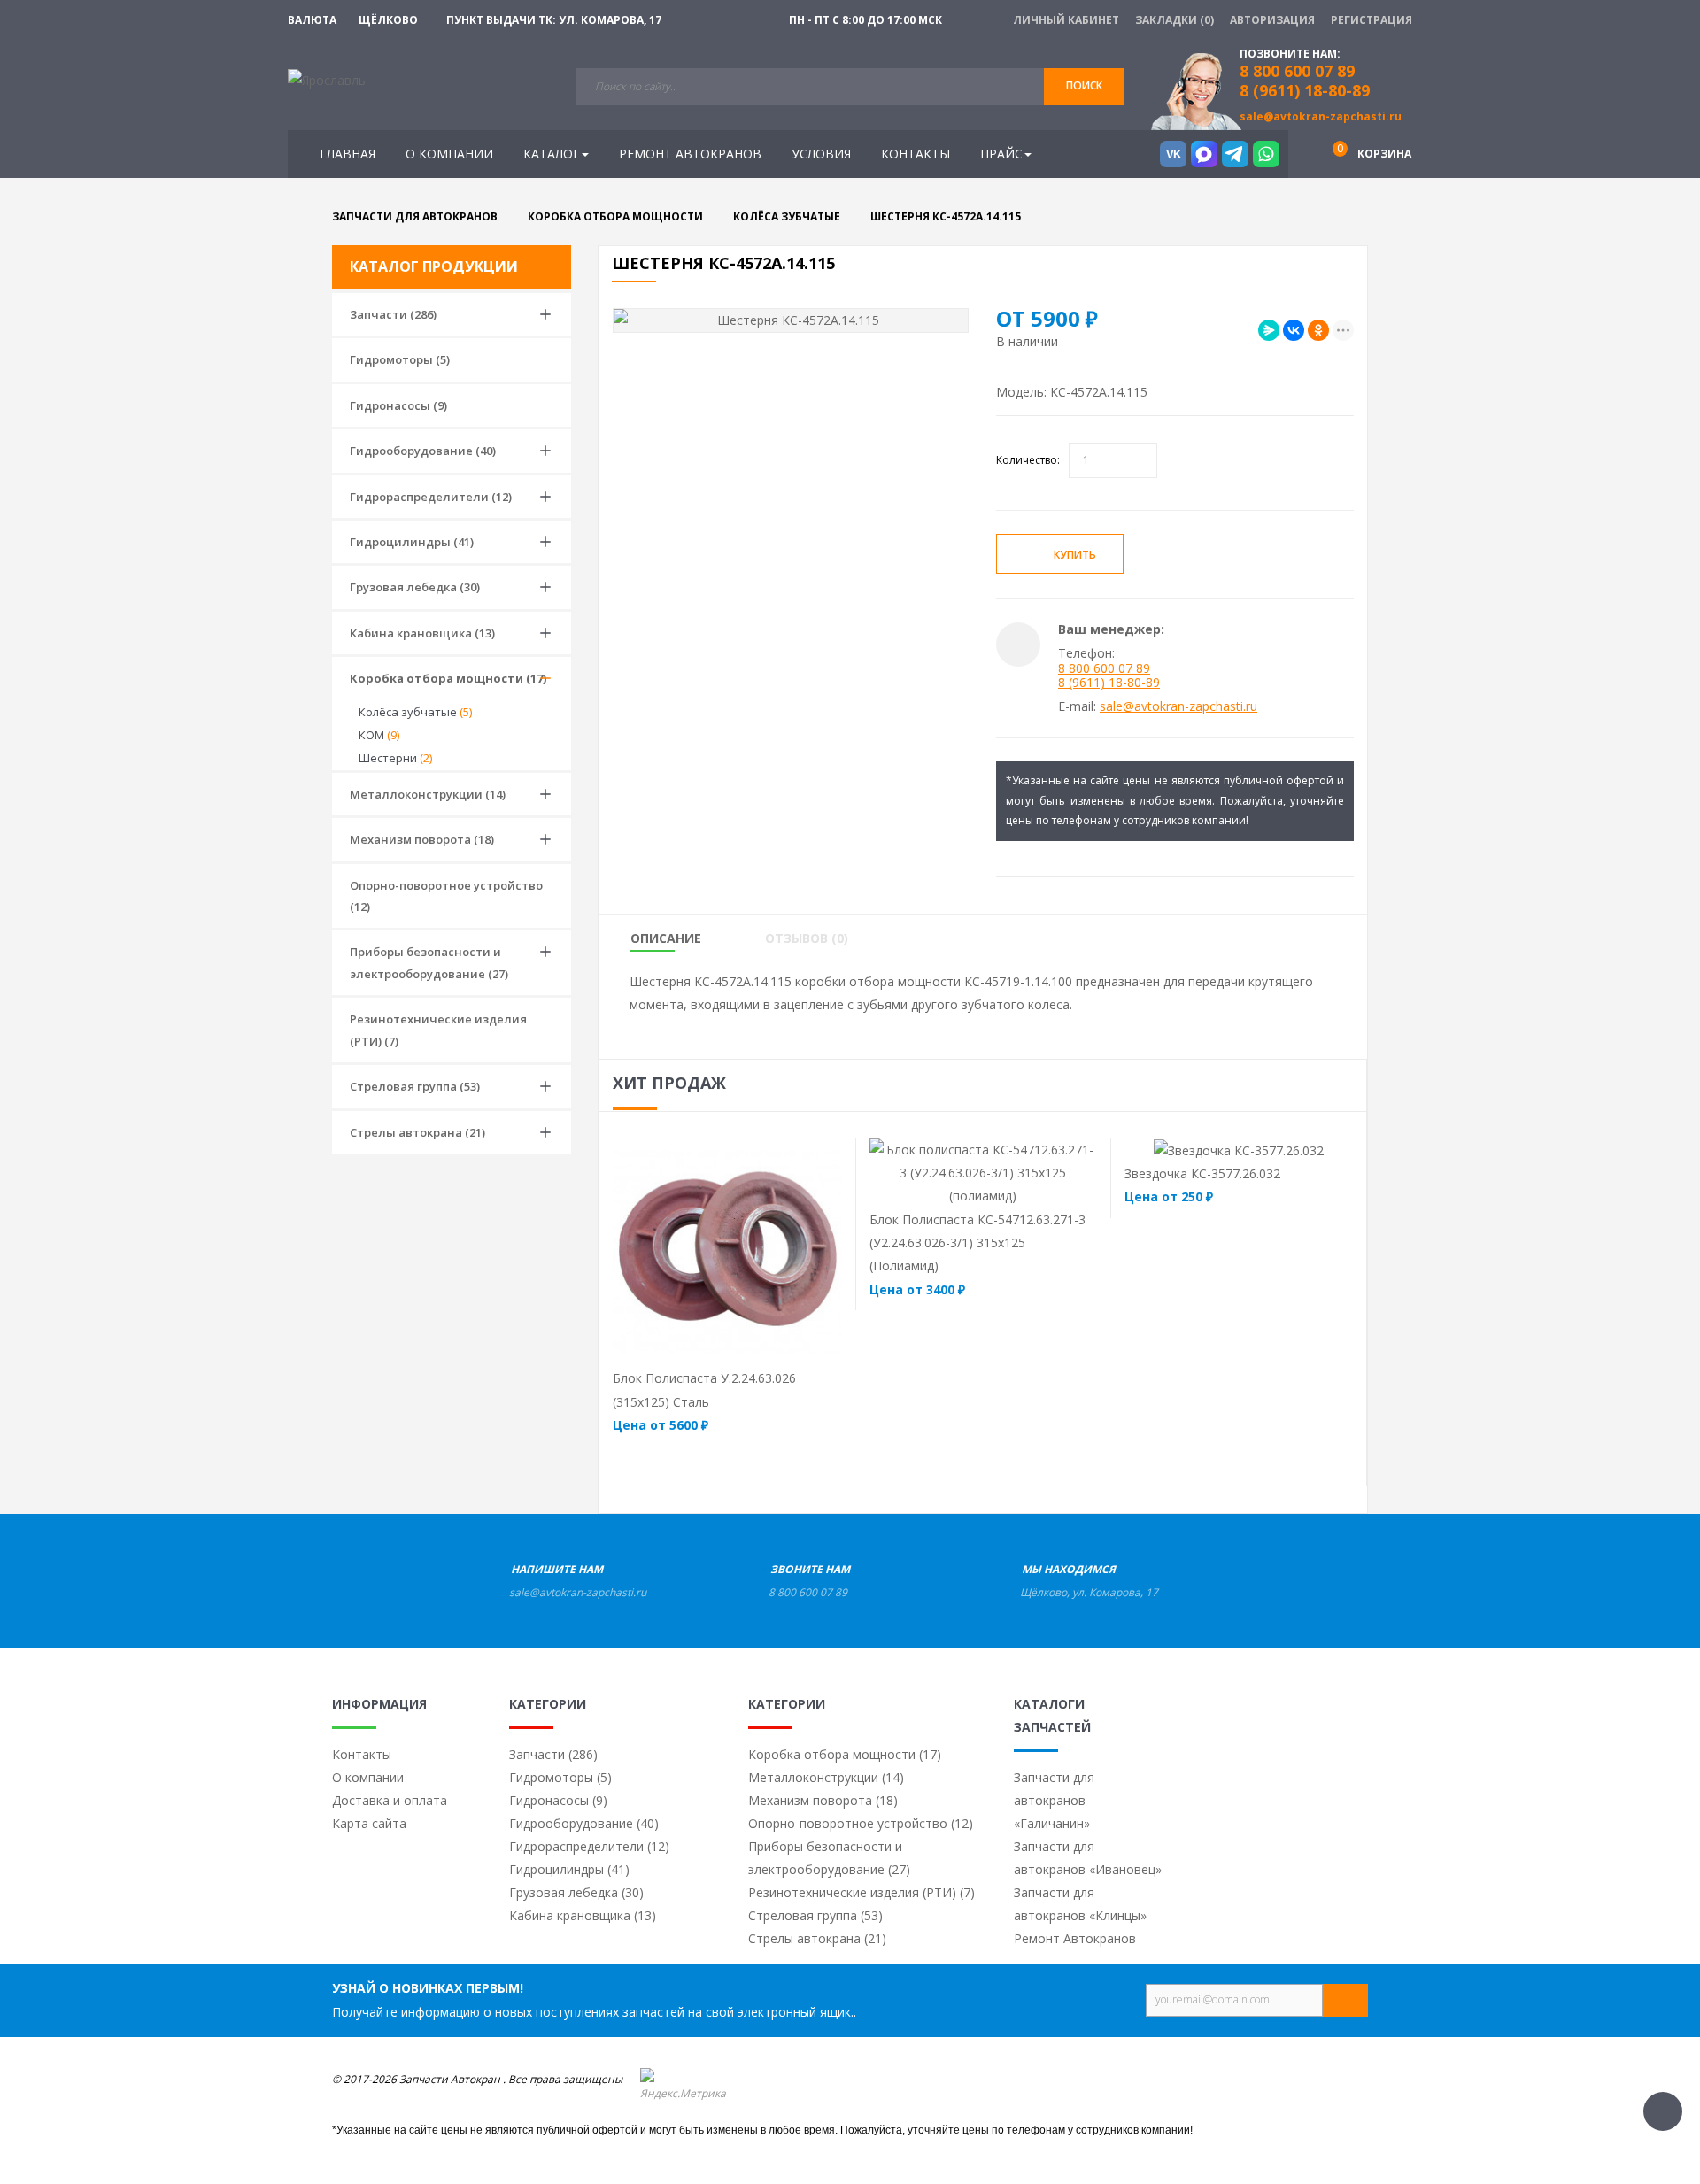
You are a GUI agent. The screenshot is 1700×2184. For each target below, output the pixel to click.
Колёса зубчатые (415, 712)
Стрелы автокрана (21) (417, 1132)
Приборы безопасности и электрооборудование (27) (429, 962)
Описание (666, 938)
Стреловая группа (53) (415, 1086)
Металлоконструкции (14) (428, 794)
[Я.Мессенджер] (1269, 330)
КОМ (379, 735)
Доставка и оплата (390, 1800)
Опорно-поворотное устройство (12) (446, 896)
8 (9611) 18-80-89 (1305, 90)
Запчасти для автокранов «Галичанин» (1054, 1800)
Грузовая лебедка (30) (415, 587)
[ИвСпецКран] (327, 79)
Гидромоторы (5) (400, 359)
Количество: (1028, 460)
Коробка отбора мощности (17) (448, 678)
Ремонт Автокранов (1075, 1938)
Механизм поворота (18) (422, 839)
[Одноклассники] (1318, 330)
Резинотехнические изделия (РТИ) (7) (438, 1030)
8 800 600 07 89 (1104, 668)
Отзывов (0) (807, 938)
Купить (1075, 555)
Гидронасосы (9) (398, 405)
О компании (368, 1777)
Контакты (362, 1754)
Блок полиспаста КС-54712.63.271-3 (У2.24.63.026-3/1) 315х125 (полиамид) (977, 1243)
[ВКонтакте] (1294, 330)
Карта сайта (369, 1823)
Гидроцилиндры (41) (412, 542)
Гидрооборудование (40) (423, 451)
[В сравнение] (762, 1343)
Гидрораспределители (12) (431, 497)
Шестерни (395, 758)
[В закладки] (1186, 555)
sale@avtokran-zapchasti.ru (1321, 116)
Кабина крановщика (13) (422, 633)
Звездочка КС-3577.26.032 (1202, 1173)
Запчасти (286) (393, 314)
